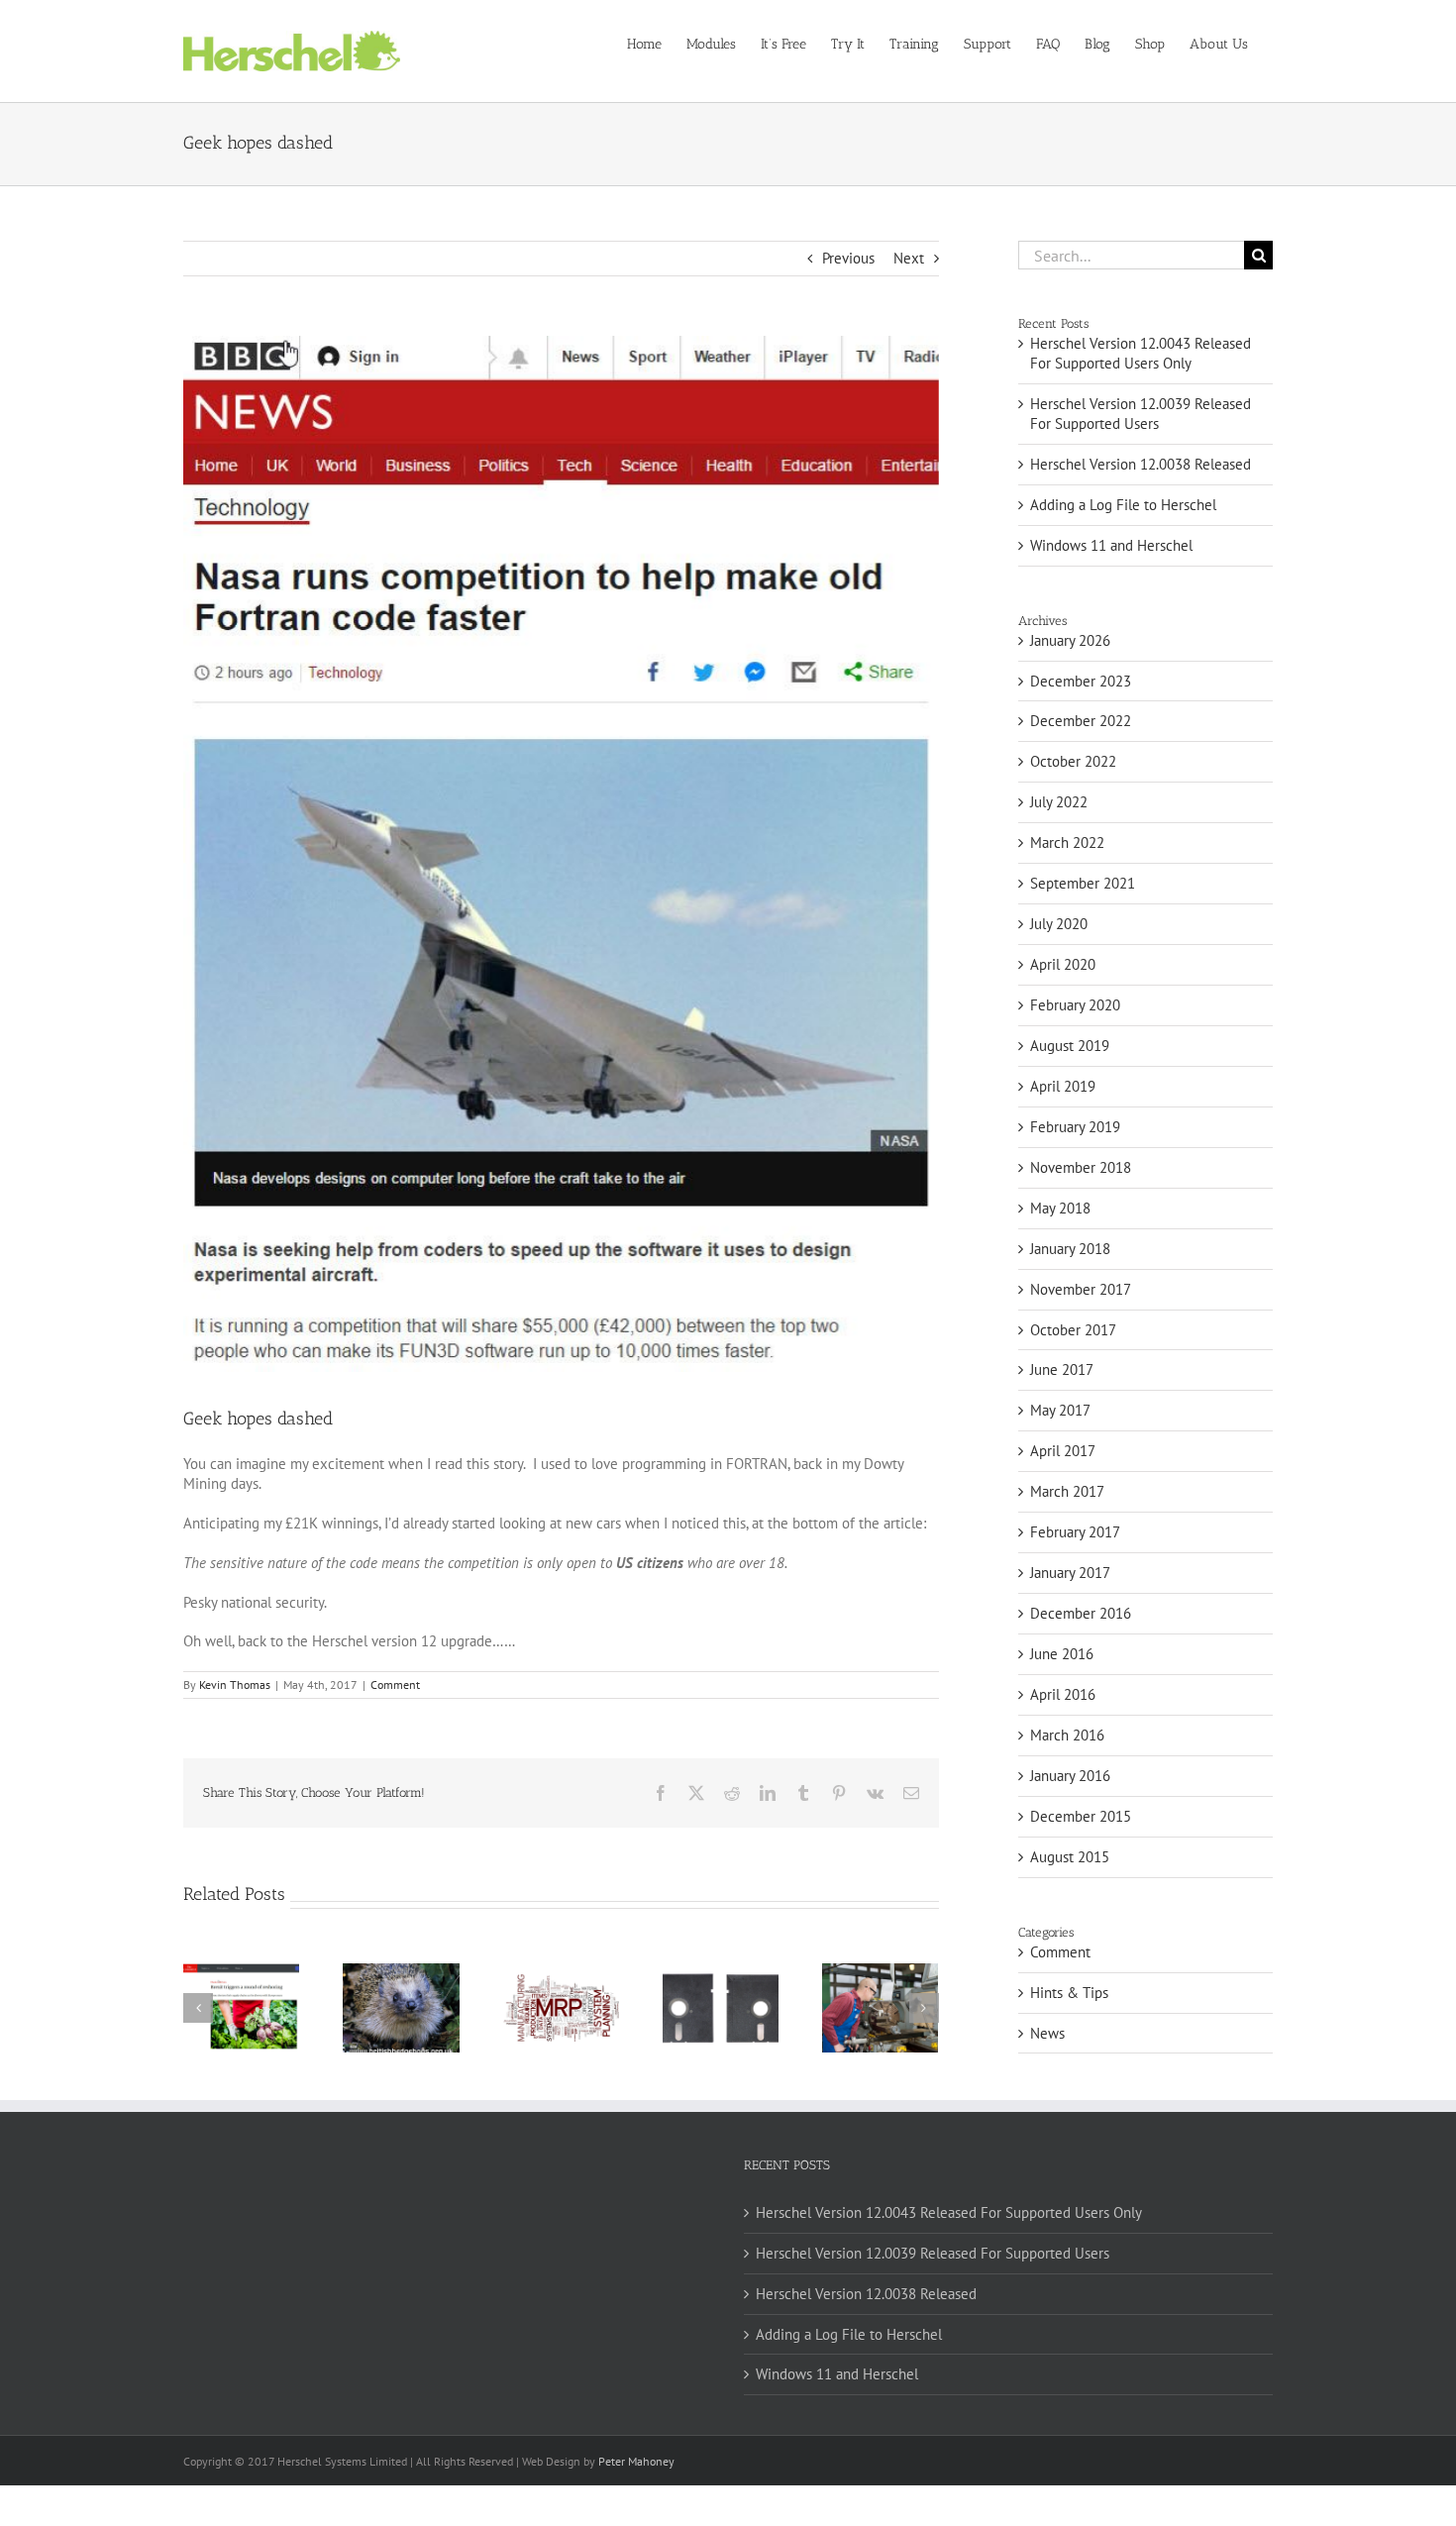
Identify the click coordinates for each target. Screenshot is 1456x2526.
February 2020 (1075, 1005)
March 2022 (1067, 842)
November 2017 (1081, 1289)
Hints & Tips (1069, 1993)
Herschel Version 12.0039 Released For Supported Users (1141, 414)
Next (909, 258)
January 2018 (1070, 1249)
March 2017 (1067, 1491)
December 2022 (1081, 721)
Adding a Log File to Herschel (1123, 505)
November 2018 (1081, 1167)
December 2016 (1081, 1613)
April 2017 (1063, 1451)
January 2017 (1070, 1573)
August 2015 (1070, 1857)
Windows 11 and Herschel (1111, 545)
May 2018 (1060, 1208)
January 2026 (1070, 640)
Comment (395, 1684)
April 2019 (1063, 1086)
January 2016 (1070, 1776)
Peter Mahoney (636, 2461)
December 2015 (1081, 1816)
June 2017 (1062, 1369)
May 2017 (1060, 1410)
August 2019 (1070, 1046)
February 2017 (1075, 1532)
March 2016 (1067, 1735)
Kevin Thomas (235, 1684)
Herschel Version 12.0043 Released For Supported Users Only (1141, 353)
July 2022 (1059, 802)
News (1047, 2033)
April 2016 (1063, 1694)
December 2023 (1081, 681)
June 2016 (1062, 1654)
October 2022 (1073, 761)
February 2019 (1075, 1127)
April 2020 (1063, 964)
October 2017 (1073, 1330)
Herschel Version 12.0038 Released (1141, 464)
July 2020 (1059, 924)
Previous (848, 258)
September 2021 (1083, 883)
